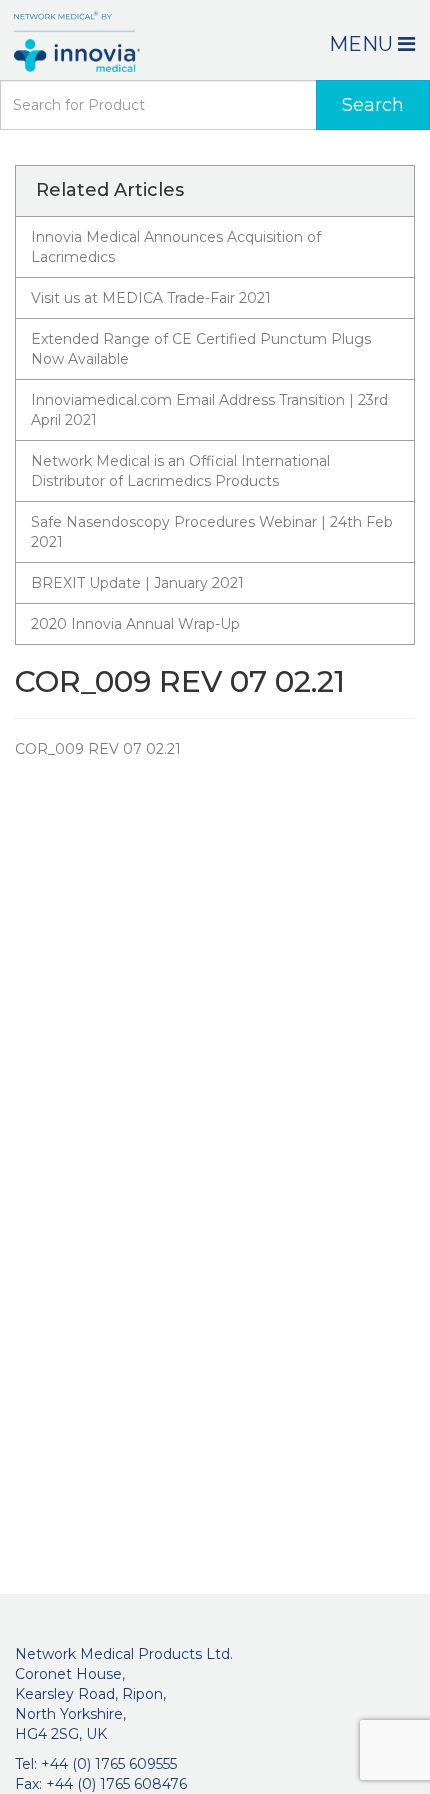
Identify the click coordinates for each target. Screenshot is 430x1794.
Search (373, 105)
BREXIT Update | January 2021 (137, 583)
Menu (363, 44)
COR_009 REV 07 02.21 (98, 749)
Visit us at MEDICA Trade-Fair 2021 (151, 298)
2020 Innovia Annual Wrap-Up (135, 624)
